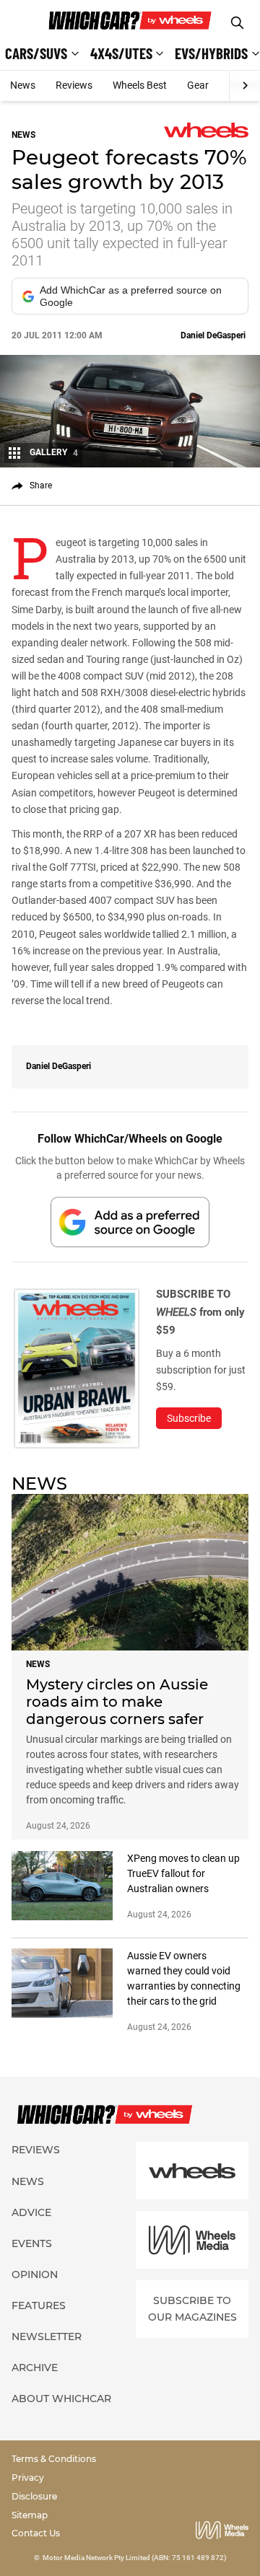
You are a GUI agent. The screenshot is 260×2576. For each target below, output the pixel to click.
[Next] (244, 86)
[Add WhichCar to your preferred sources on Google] (130, 1222)
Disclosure (34, 2496)
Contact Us (36, 2533)
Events (32, 2243)
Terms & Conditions (54, 2459)
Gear (198, 85)
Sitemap (30, 2515)
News (23, 85)
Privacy (28, 2478)
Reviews (74, 85)
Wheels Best (140, 85)
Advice (31, 2212)
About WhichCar (61, 2399)
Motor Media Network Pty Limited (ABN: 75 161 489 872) (135, 2558)
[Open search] (237, 23)
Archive (35, 2368)
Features (39, 2305)
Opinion (35, 2274)
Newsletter (47, 2337)
